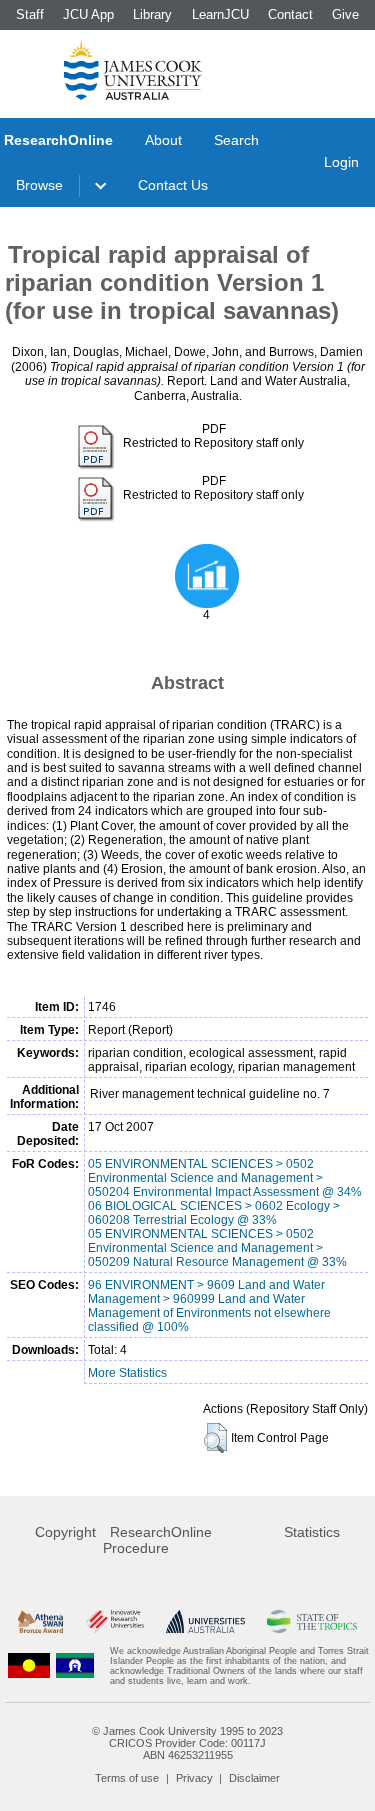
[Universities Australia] (205, 1621)
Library (152, 14)
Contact (290, 14)
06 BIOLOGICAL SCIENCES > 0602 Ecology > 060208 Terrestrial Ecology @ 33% (214, 1213)
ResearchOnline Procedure (157, 1540)
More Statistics (127, 1373)
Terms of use (127, 1778)
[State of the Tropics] (312, 1621)
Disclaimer (254, 1778)
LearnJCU (220, 14)
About (163, 140)
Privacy (194, 1778)
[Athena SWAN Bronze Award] (40, 1621)
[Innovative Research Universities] (115, 1621)
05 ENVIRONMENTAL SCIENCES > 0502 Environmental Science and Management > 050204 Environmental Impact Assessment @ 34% (225, 1178)
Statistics (312, 1532)
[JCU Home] (133, 69)
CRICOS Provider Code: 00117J (187, 1743)
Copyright (65, 1532)
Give (345, 14)
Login (341, 162)
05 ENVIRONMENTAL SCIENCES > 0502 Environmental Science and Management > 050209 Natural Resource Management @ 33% (217, 1248)
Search (236, 140)
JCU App (88, 14)
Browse (39, 185)
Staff (30, 14)
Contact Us (173, 185)
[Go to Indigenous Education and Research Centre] (29, 1666)
